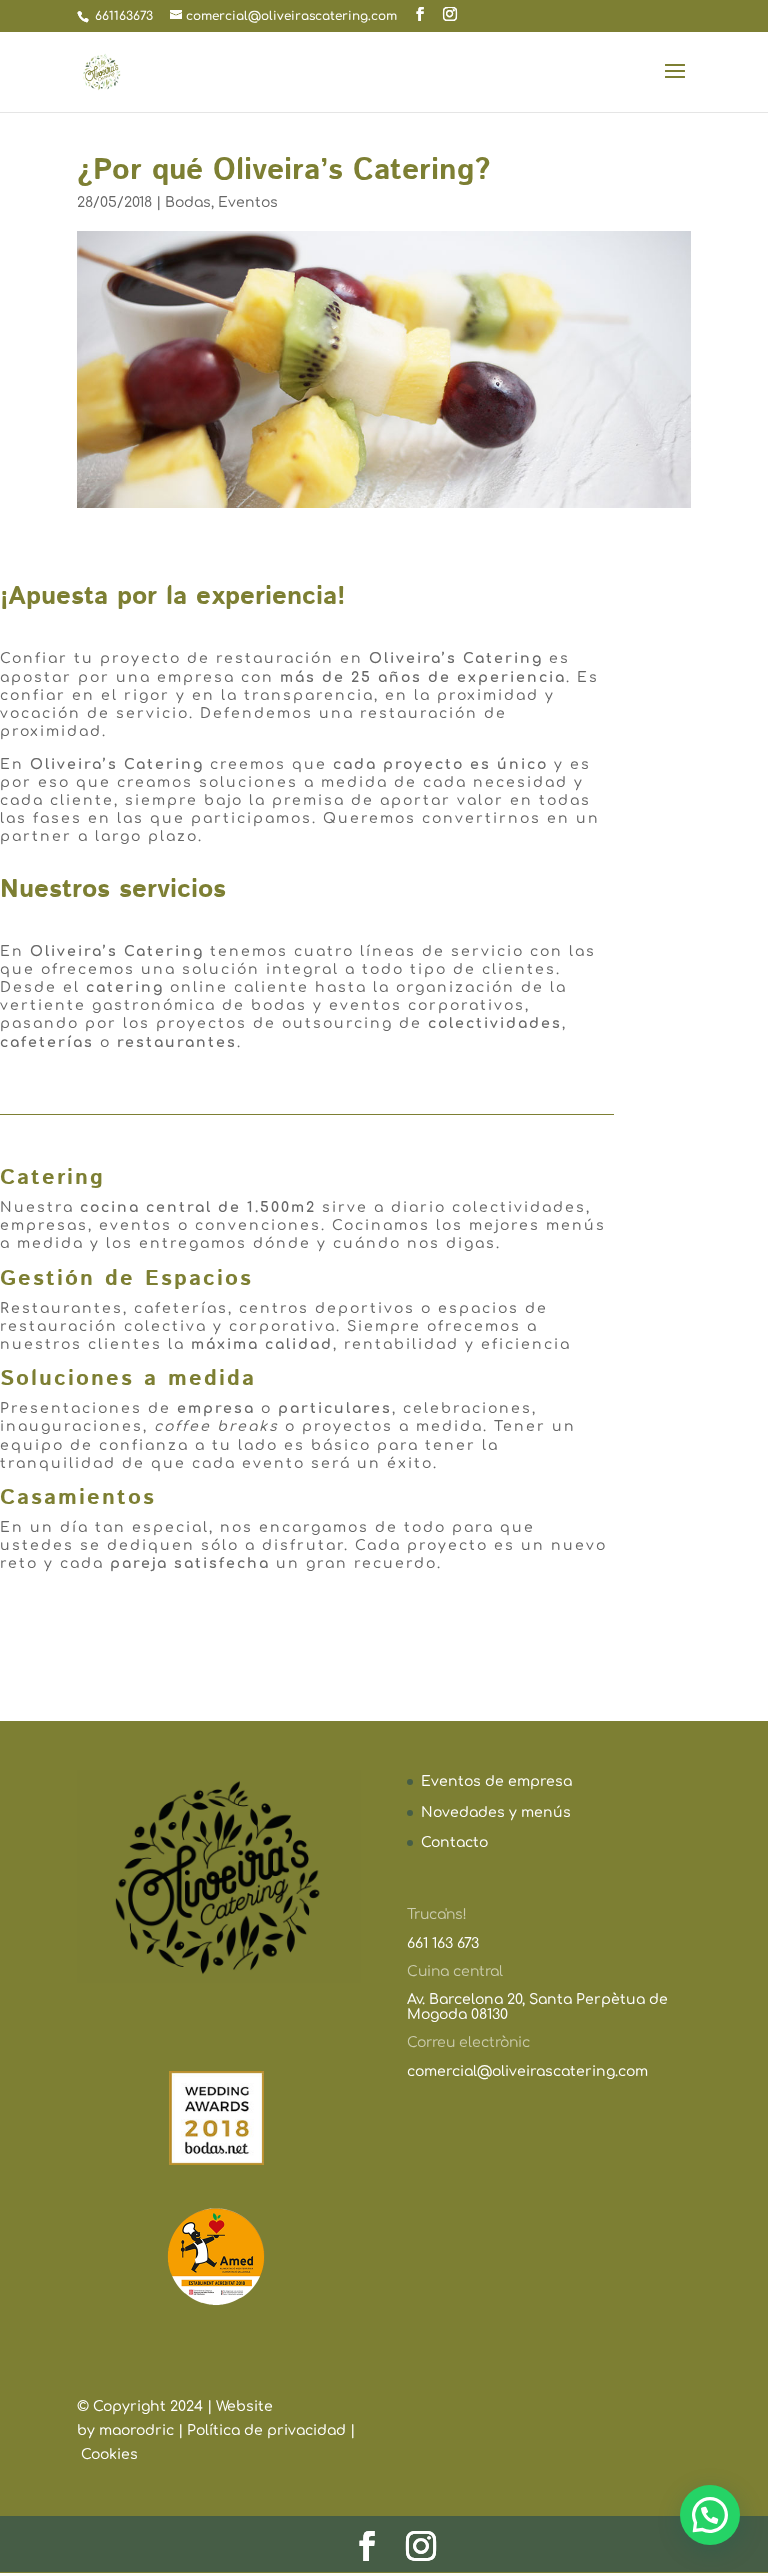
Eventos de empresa (496, 1781)
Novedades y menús (496, 1812)
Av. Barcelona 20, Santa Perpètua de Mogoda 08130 (537, 2006)
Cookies (109, 2454)
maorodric (138, 2430)
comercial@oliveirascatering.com (527, 2071)
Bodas (188, 202)
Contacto (454, 1842)
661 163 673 (443, 1943)
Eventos (248, 202)
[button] (710, 2515)
